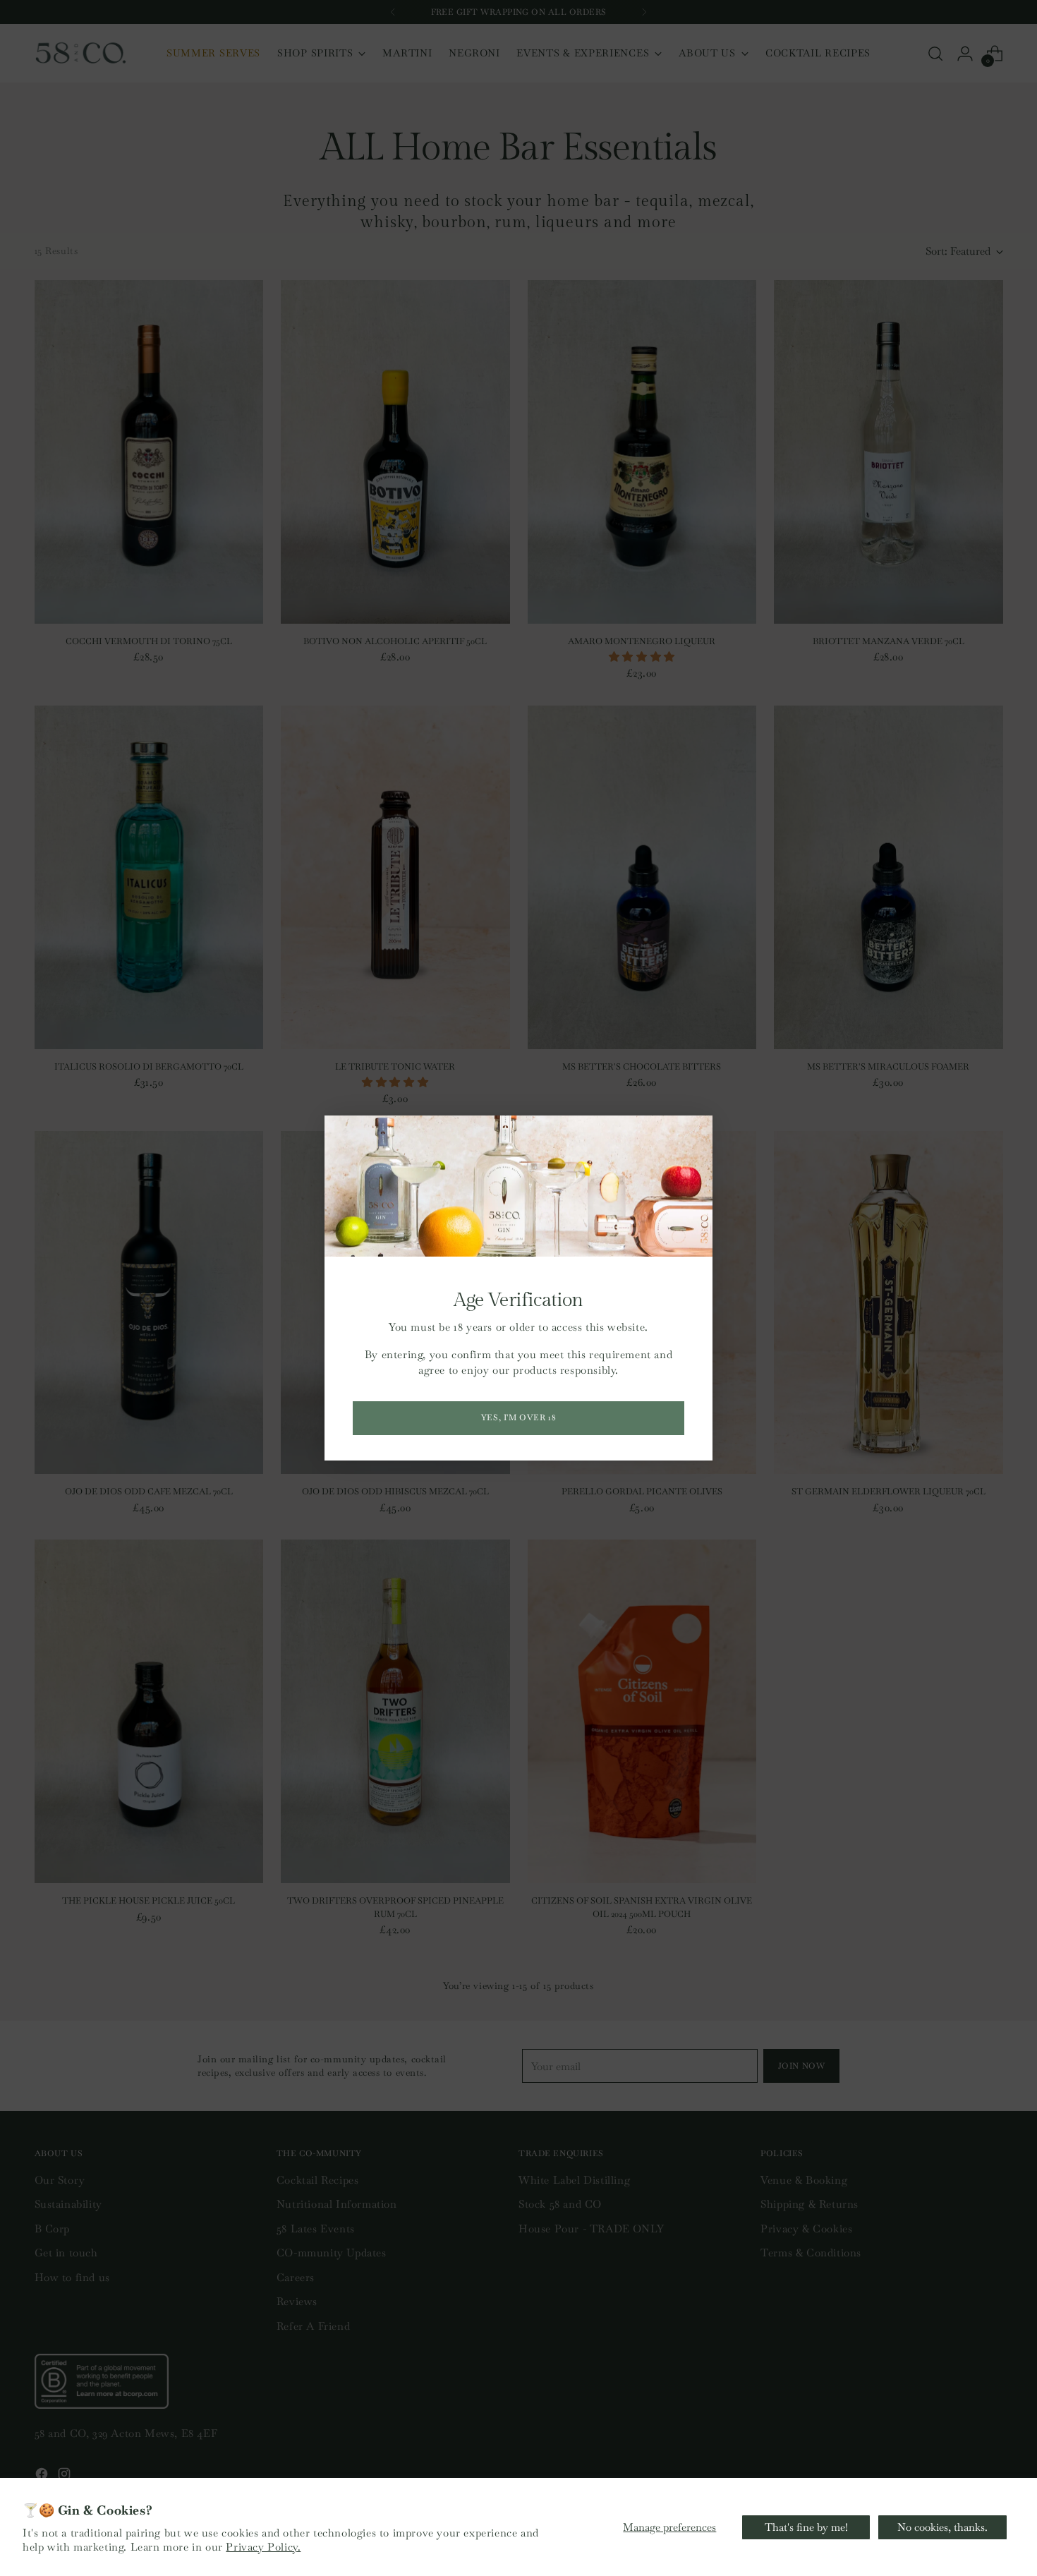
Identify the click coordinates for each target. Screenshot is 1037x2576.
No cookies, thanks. (942, 2527)
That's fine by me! (806, 2527)
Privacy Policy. (263, 2547)
